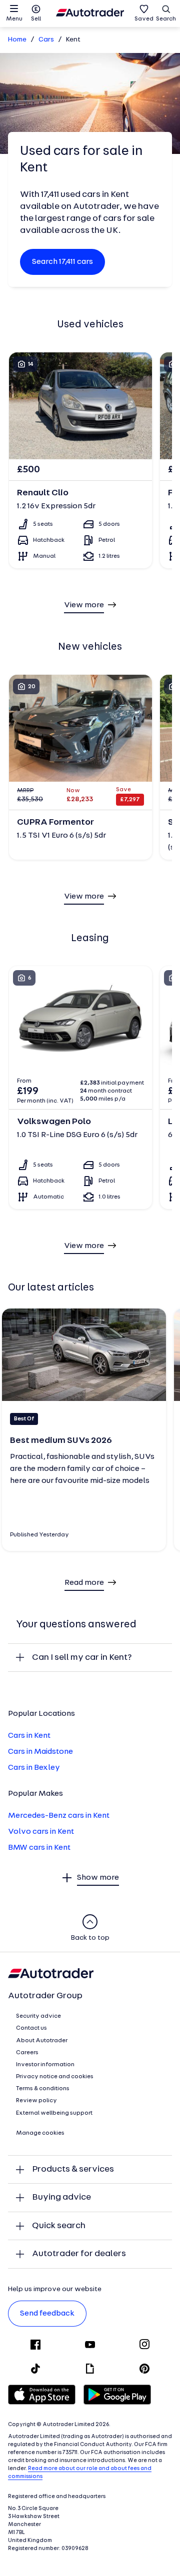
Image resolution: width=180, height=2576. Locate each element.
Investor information (45, 2065)
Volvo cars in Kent (41, 1832)
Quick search (59, 2226)
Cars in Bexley (34, 1768)
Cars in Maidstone (40, 1752)
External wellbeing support (54, 2113)
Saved (144, 19)
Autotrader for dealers (79, 2254)
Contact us (31, 2028)
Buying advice (61, 2197)
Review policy (36, 2101)
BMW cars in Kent (39, 1848)
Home (17, 40)
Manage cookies (40, 2133)
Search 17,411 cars (62, 262)
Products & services (73, 2169)
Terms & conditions (43, 2089)
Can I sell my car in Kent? (82, 1658)
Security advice (38, 2016)
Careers (27, 2053)
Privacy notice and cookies (55, 2077)
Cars (46, 40)
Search (166, 19)
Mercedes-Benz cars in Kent (59, 1816)
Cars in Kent (29, 1736)
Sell (36, 19)
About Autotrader (42, 2041)
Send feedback (47, 2314)
